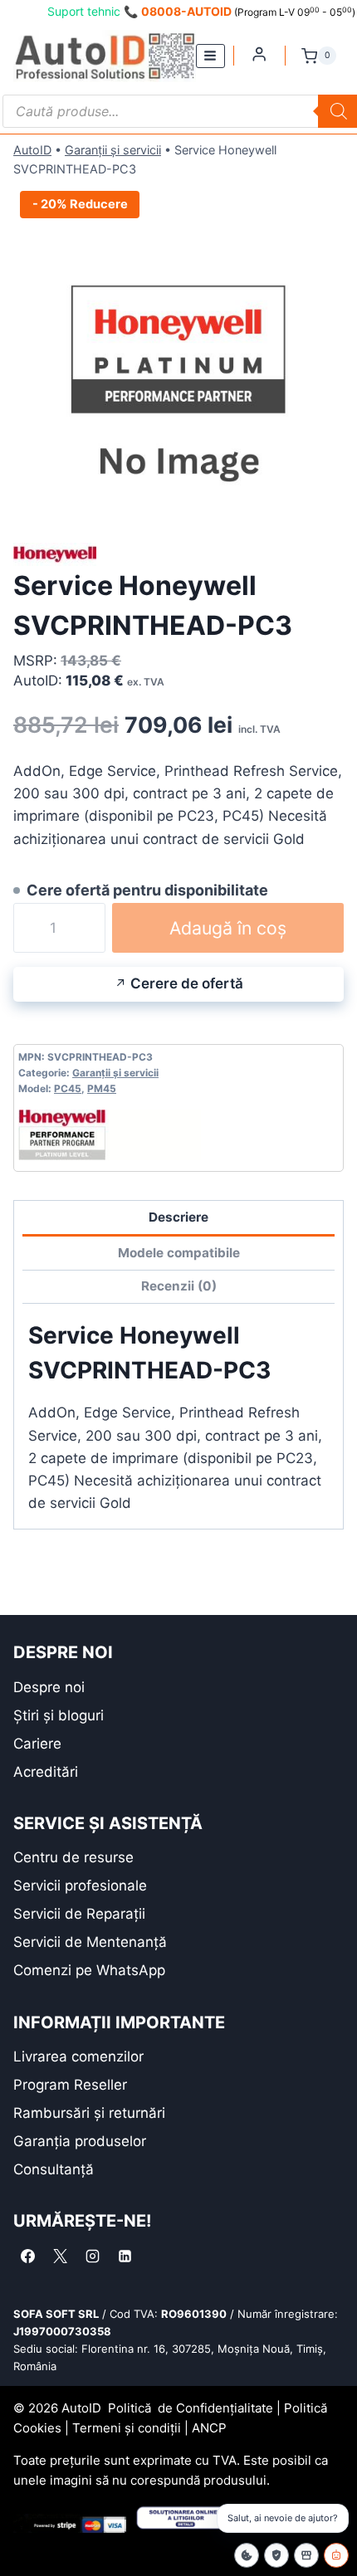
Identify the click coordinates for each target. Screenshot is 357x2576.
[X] (60, 2256)
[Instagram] (92, 2256)
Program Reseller (70, 2085)
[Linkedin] (125, 2256)
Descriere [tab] (178, 1217)
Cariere (37, 1744)
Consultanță (54, 2169)
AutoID (32, 150)
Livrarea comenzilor (78, 2056)
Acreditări (46, 1772)
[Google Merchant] (306, 2555)
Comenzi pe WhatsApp (89, 1970)
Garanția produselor (80, 2141)
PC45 (68, 1088)
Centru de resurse (73, 1857)
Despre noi (49, 1687)
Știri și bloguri (59, 1715)
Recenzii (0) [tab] (179, 1286)
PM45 (102, 1088)
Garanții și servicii (113, 150)
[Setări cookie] (247, 2555)
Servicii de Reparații (79, 1914)
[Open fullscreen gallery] (327, 498)
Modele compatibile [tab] (179, 1253)
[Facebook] (27, 2256)
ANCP (209, 2428)
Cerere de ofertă (187, 983)
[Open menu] (210, 56)
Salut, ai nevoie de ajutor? (283, 2518)
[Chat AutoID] (336, 2555)
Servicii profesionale (80, 1886)
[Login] (259, 54)
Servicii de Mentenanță (90, 1942)
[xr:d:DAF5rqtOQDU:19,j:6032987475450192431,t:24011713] (178, 349)
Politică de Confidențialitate (191, 2408)
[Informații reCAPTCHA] (276, 2555)
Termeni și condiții (127, 2428)
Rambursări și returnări (89, 2113)
